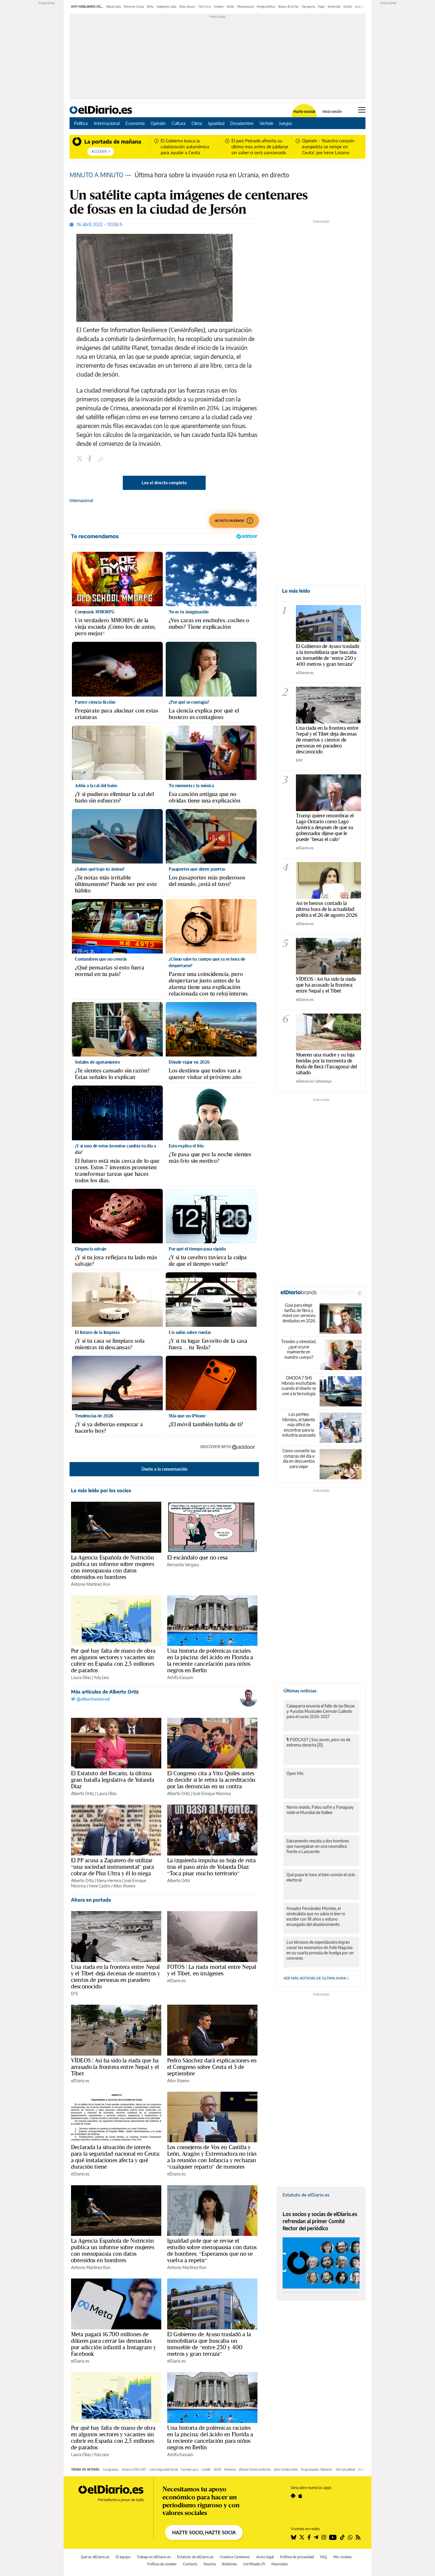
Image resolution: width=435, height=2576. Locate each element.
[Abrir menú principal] (362, 110)
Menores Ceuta (134, 7)
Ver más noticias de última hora (315, 1978)
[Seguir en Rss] (358, 2537)
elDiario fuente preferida (255, 2469)
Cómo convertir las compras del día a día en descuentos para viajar (299, 1459)
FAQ (324, 2557)
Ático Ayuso (187, 7)
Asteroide (334, 7)
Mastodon (280, 2564)
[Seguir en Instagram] (324, 2537)
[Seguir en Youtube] (333, 2537)
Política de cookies (162, 2564)
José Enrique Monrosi (212, 1793)
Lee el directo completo (164, 483)
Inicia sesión (332, 112)
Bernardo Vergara (183, 1565)
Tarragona (308, 7)
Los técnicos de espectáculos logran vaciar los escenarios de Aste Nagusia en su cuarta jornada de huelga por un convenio (320, 1950)
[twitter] (80, 459)
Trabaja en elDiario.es (154, 2557)
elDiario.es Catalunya (314, 1081)
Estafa (348, 7)
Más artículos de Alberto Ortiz (105, 1692)
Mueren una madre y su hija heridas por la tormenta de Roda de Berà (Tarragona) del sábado (326, 1063)
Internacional (107, 123)
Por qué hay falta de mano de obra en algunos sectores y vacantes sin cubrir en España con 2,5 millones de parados (113, 1660)
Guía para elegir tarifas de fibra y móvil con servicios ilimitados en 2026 (299, 1313)
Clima (197, 123)
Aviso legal (265, 2557)
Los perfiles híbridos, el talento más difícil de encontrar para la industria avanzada (299, 1425)
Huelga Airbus (266, 7)
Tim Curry (205, 7)
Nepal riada (113, 7)
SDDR (217, 2469)
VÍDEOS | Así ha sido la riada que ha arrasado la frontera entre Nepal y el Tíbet (115, 2067)
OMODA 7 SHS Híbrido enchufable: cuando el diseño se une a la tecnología (299, 1386)
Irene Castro (100, 1886)
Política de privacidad (297, 2557)
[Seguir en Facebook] (309, 2537)
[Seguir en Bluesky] (294, 2537)
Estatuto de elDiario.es (306, 2195)
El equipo (123, 2557)
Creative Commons (235, 2557)
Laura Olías (81, 1677)
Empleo (219, 7)
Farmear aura (190, 2469)
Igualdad (216, 123)
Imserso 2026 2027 (134, 2469)
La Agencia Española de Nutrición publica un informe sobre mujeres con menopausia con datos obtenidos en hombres (113, 1567)
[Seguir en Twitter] (302, 2537)
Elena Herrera (109, 1880)
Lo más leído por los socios (101, 1490)
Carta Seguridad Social (163, 2469)
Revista (210, 2564)
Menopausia (245, 7)
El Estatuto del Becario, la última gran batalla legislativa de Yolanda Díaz (113, 1780)
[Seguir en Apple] (300, 2496)
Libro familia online (286, 2469)
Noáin (231, 7)
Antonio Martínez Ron (91, 1584)
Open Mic (295, 1773)
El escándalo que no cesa (198, 1557)
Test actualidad (345, 2469)
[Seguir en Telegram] (316, 2537)
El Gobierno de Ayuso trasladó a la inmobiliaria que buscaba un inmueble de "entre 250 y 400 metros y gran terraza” (328, 655)
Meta (150, 7)
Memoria (230, 2469)
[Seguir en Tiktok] (342, 2537)
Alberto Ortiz (82, 1793)
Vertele (266, 123)
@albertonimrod (92, 1699)
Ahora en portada (91, 1900)
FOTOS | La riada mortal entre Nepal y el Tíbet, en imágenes (212, 1970)
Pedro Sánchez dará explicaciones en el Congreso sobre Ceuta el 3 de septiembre (212, 2067)
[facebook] (91, 459)
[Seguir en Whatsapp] (350, 2537)
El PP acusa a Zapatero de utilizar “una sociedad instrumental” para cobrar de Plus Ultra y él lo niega (112, 1867)
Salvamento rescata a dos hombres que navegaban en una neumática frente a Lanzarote (318, 1846)
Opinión (158, 123)
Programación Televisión (317, 2469)
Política (81, 123)
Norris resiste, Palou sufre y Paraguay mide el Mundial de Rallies (320, 1810)
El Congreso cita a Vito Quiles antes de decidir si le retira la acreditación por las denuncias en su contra (211, 1780)
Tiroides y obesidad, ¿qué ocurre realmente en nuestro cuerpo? (299, 1349)
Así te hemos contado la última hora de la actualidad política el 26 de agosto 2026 (327, 909)
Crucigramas (111, 2469)
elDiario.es (176, 1981)
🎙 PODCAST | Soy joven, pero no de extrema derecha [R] (318, 1742)
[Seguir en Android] (293, 2496)
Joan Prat (361, 7)
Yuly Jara (101, 1677)
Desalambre (242, 123)
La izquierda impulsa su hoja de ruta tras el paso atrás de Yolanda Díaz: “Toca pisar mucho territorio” (211, 1867)
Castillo (206, 2469)
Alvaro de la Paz (288, 7)
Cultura (179, 123)
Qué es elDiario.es (95, 2557)
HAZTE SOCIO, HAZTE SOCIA (204, 2532)
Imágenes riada (166, 7)
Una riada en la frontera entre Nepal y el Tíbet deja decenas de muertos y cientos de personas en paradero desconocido (116, 1977)
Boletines (229, 2564)
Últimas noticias (300, 1691)
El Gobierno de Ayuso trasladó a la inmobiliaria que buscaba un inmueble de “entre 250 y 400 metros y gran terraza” (209, 2344)
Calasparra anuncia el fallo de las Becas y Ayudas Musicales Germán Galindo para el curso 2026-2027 (320, 1711)
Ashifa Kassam (180, 1677)
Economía (135, 123)
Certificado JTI (254, 2564)
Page (321, 7)
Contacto (190, 2564)
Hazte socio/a (304, 112)
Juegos (286, 123)
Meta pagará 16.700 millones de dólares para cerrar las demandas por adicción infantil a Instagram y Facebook (113, 2344)
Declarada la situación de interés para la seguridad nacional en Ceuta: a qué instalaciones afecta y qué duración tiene (116, 2157)
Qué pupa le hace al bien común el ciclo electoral (321, 1877)
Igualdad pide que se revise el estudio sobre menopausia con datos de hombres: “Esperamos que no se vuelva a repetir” (212, 2250)
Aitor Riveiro (124, 1886)
